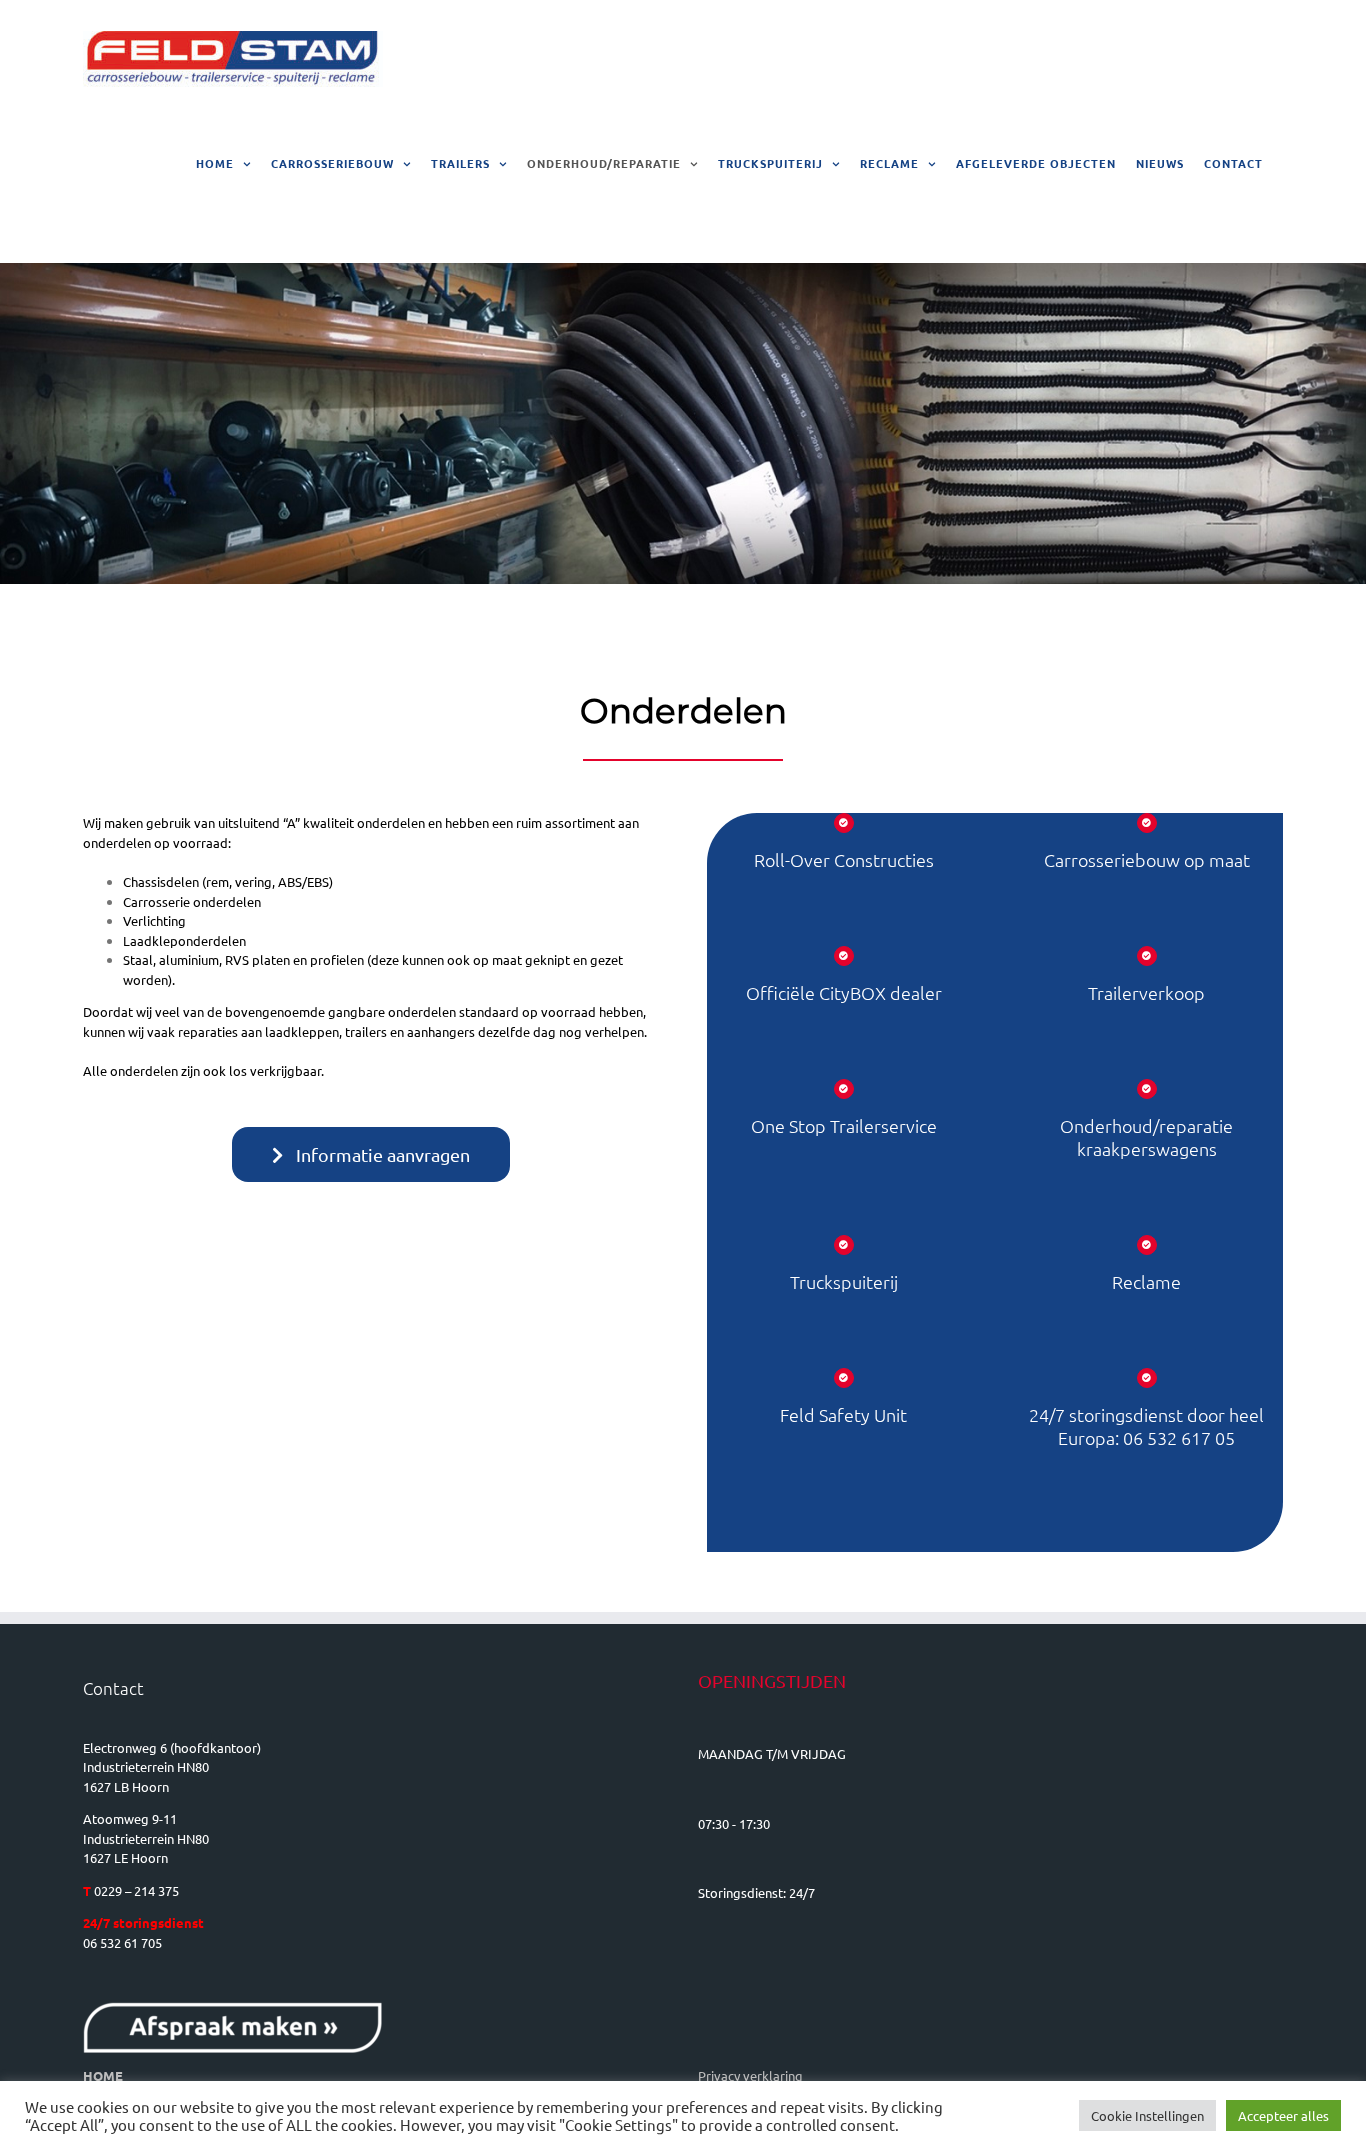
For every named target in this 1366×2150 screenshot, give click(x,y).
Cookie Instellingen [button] (1147, 2115)
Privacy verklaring (750, 2075)
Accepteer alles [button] (1283, 2115)
